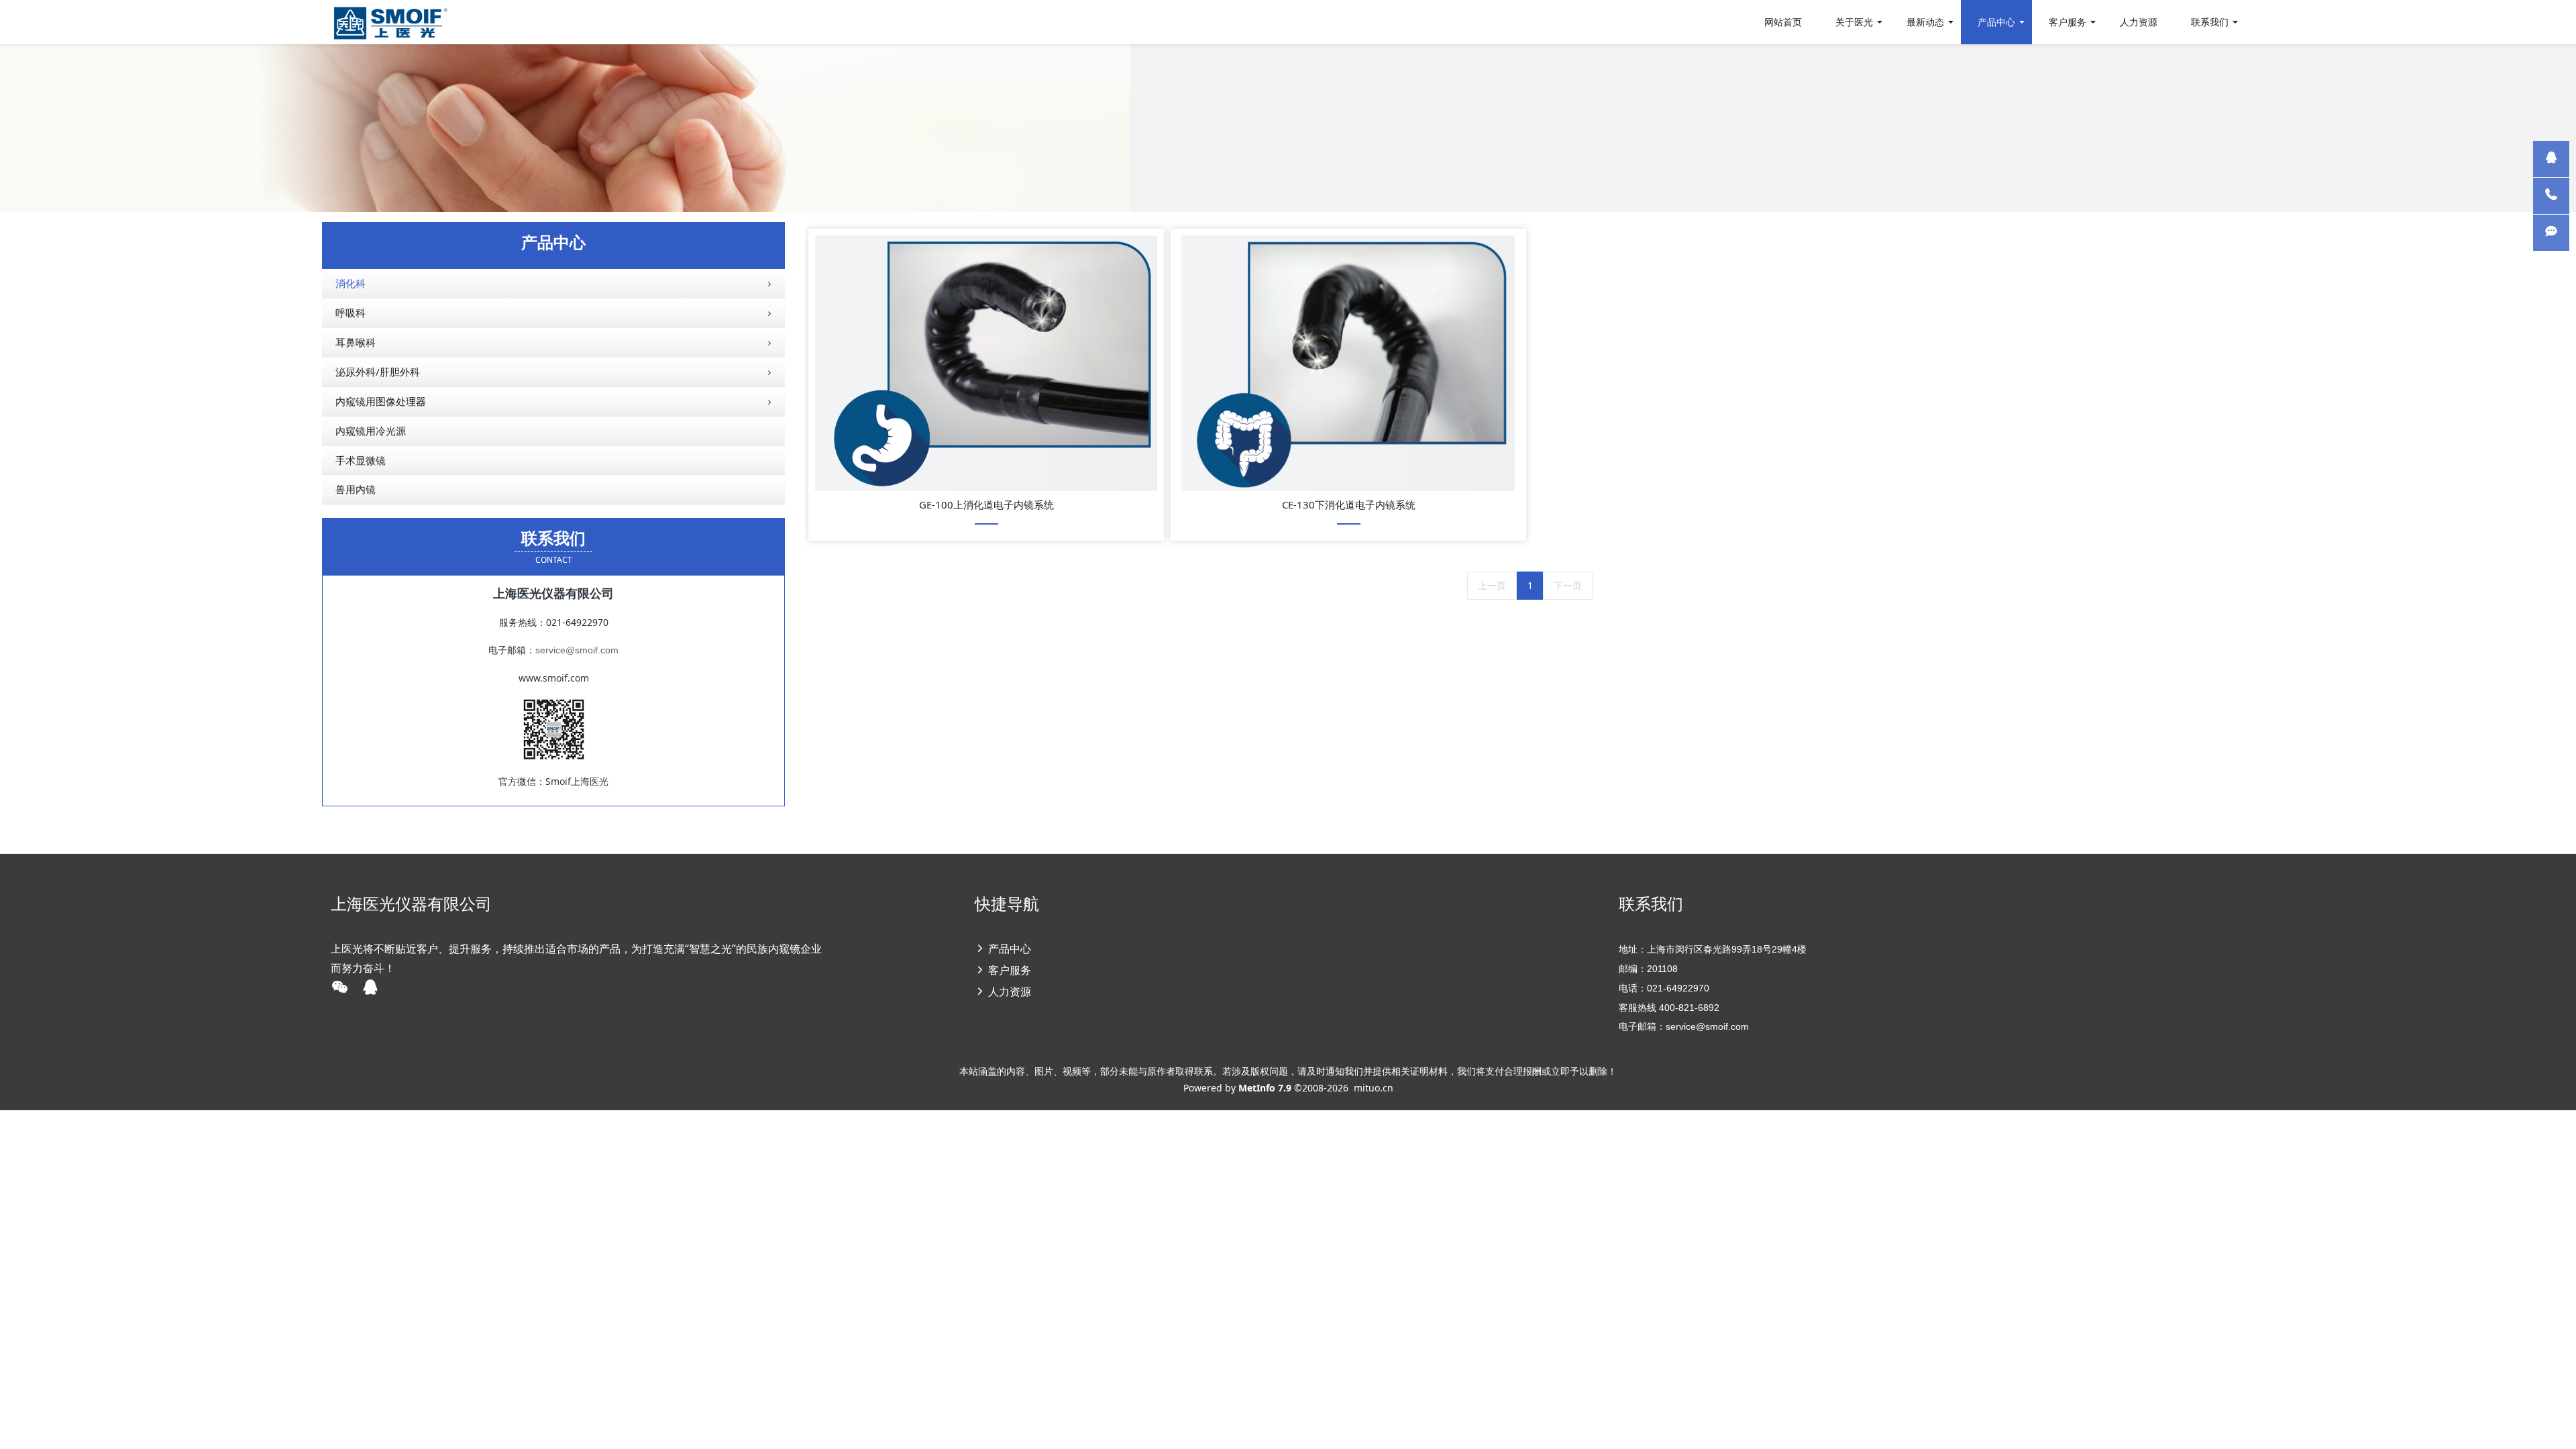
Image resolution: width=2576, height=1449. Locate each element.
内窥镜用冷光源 (371, 431)
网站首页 (1783, 22)
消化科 (351, 283)
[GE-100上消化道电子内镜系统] (986, 363)
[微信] (2551, 233)
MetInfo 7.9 (1265, 1088)
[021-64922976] (2551, 196)
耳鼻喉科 (356, 342)
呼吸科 (351, 313)
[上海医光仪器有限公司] (390, 22)
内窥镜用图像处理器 (381, 401)
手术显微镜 (361, 460)
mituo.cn (1374, 1088)
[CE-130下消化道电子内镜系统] (1348, 363)
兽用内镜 (356, 489)
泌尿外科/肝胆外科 (378, 372)
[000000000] (2551, 159)
